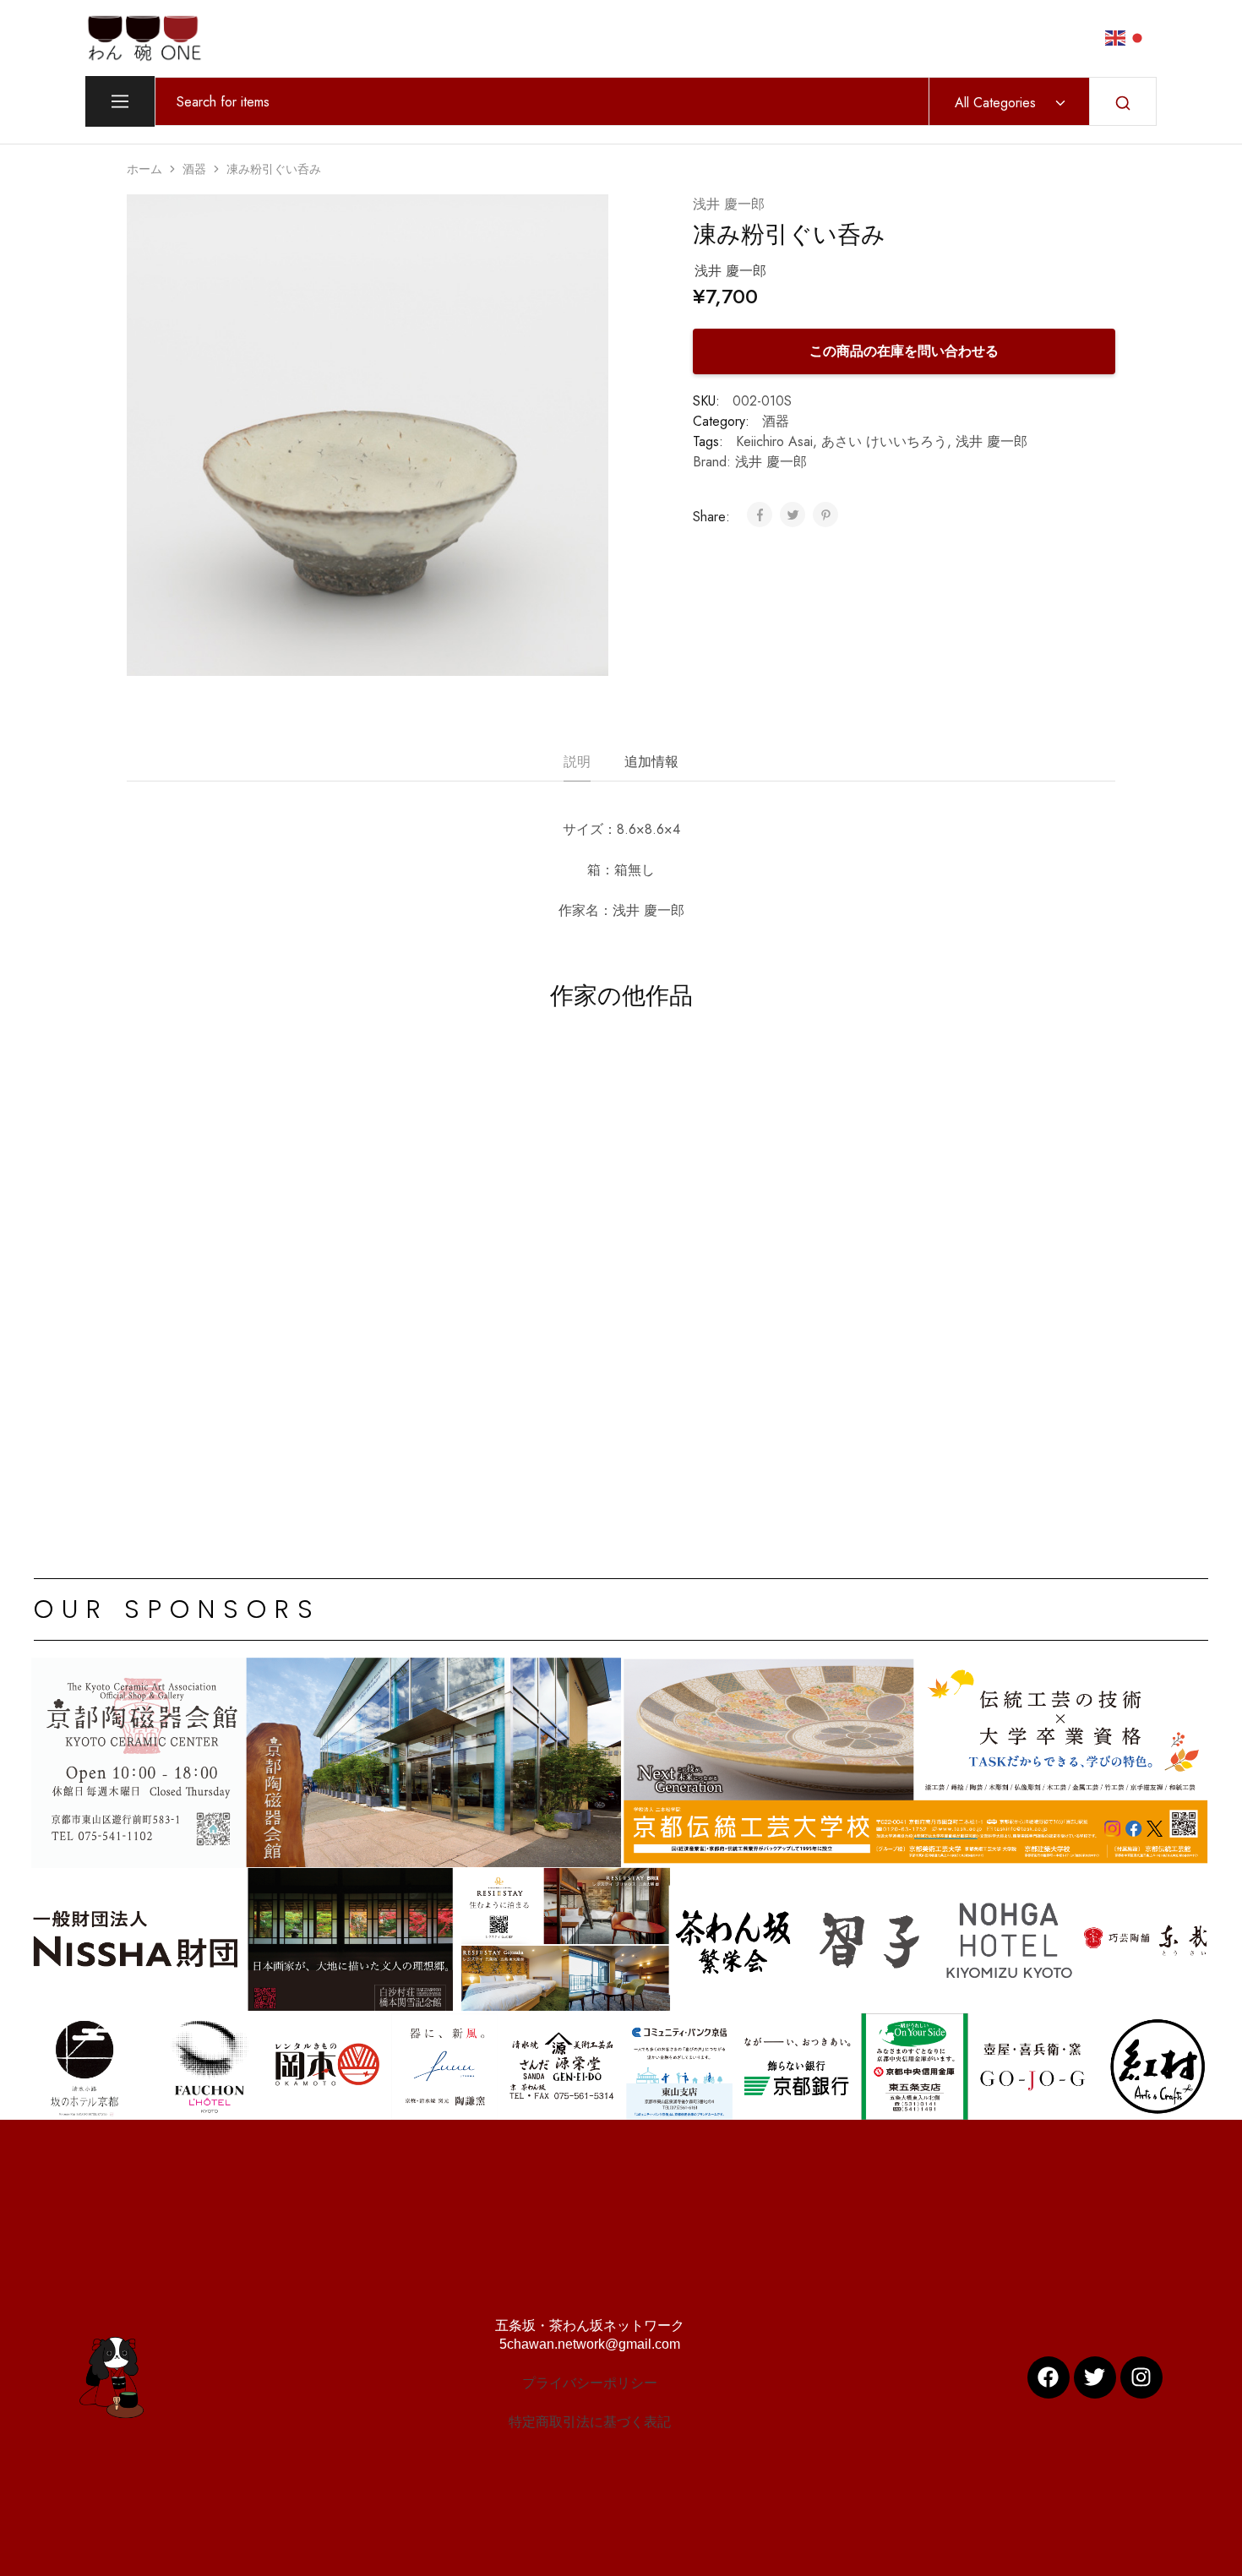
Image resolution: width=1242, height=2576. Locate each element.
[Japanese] (1138, 37)
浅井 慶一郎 (729, 204)
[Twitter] (1095, 2377)
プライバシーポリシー (590, 2383)
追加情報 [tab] (651, 762)
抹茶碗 (816, 1376)
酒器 (194, 169)
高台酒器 (183, 1400)
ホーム (144, 169)
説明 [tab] (577, 762)
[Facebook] (1049, 2377)
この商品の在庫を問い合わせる (904, 351)
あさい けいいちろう (884, 441)
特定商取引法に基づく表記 (590, 2422)
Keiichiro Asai (774, 441)
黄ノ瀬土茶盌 (839, 1400)
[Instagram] (1141, 2377)
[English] (1116, 37)
